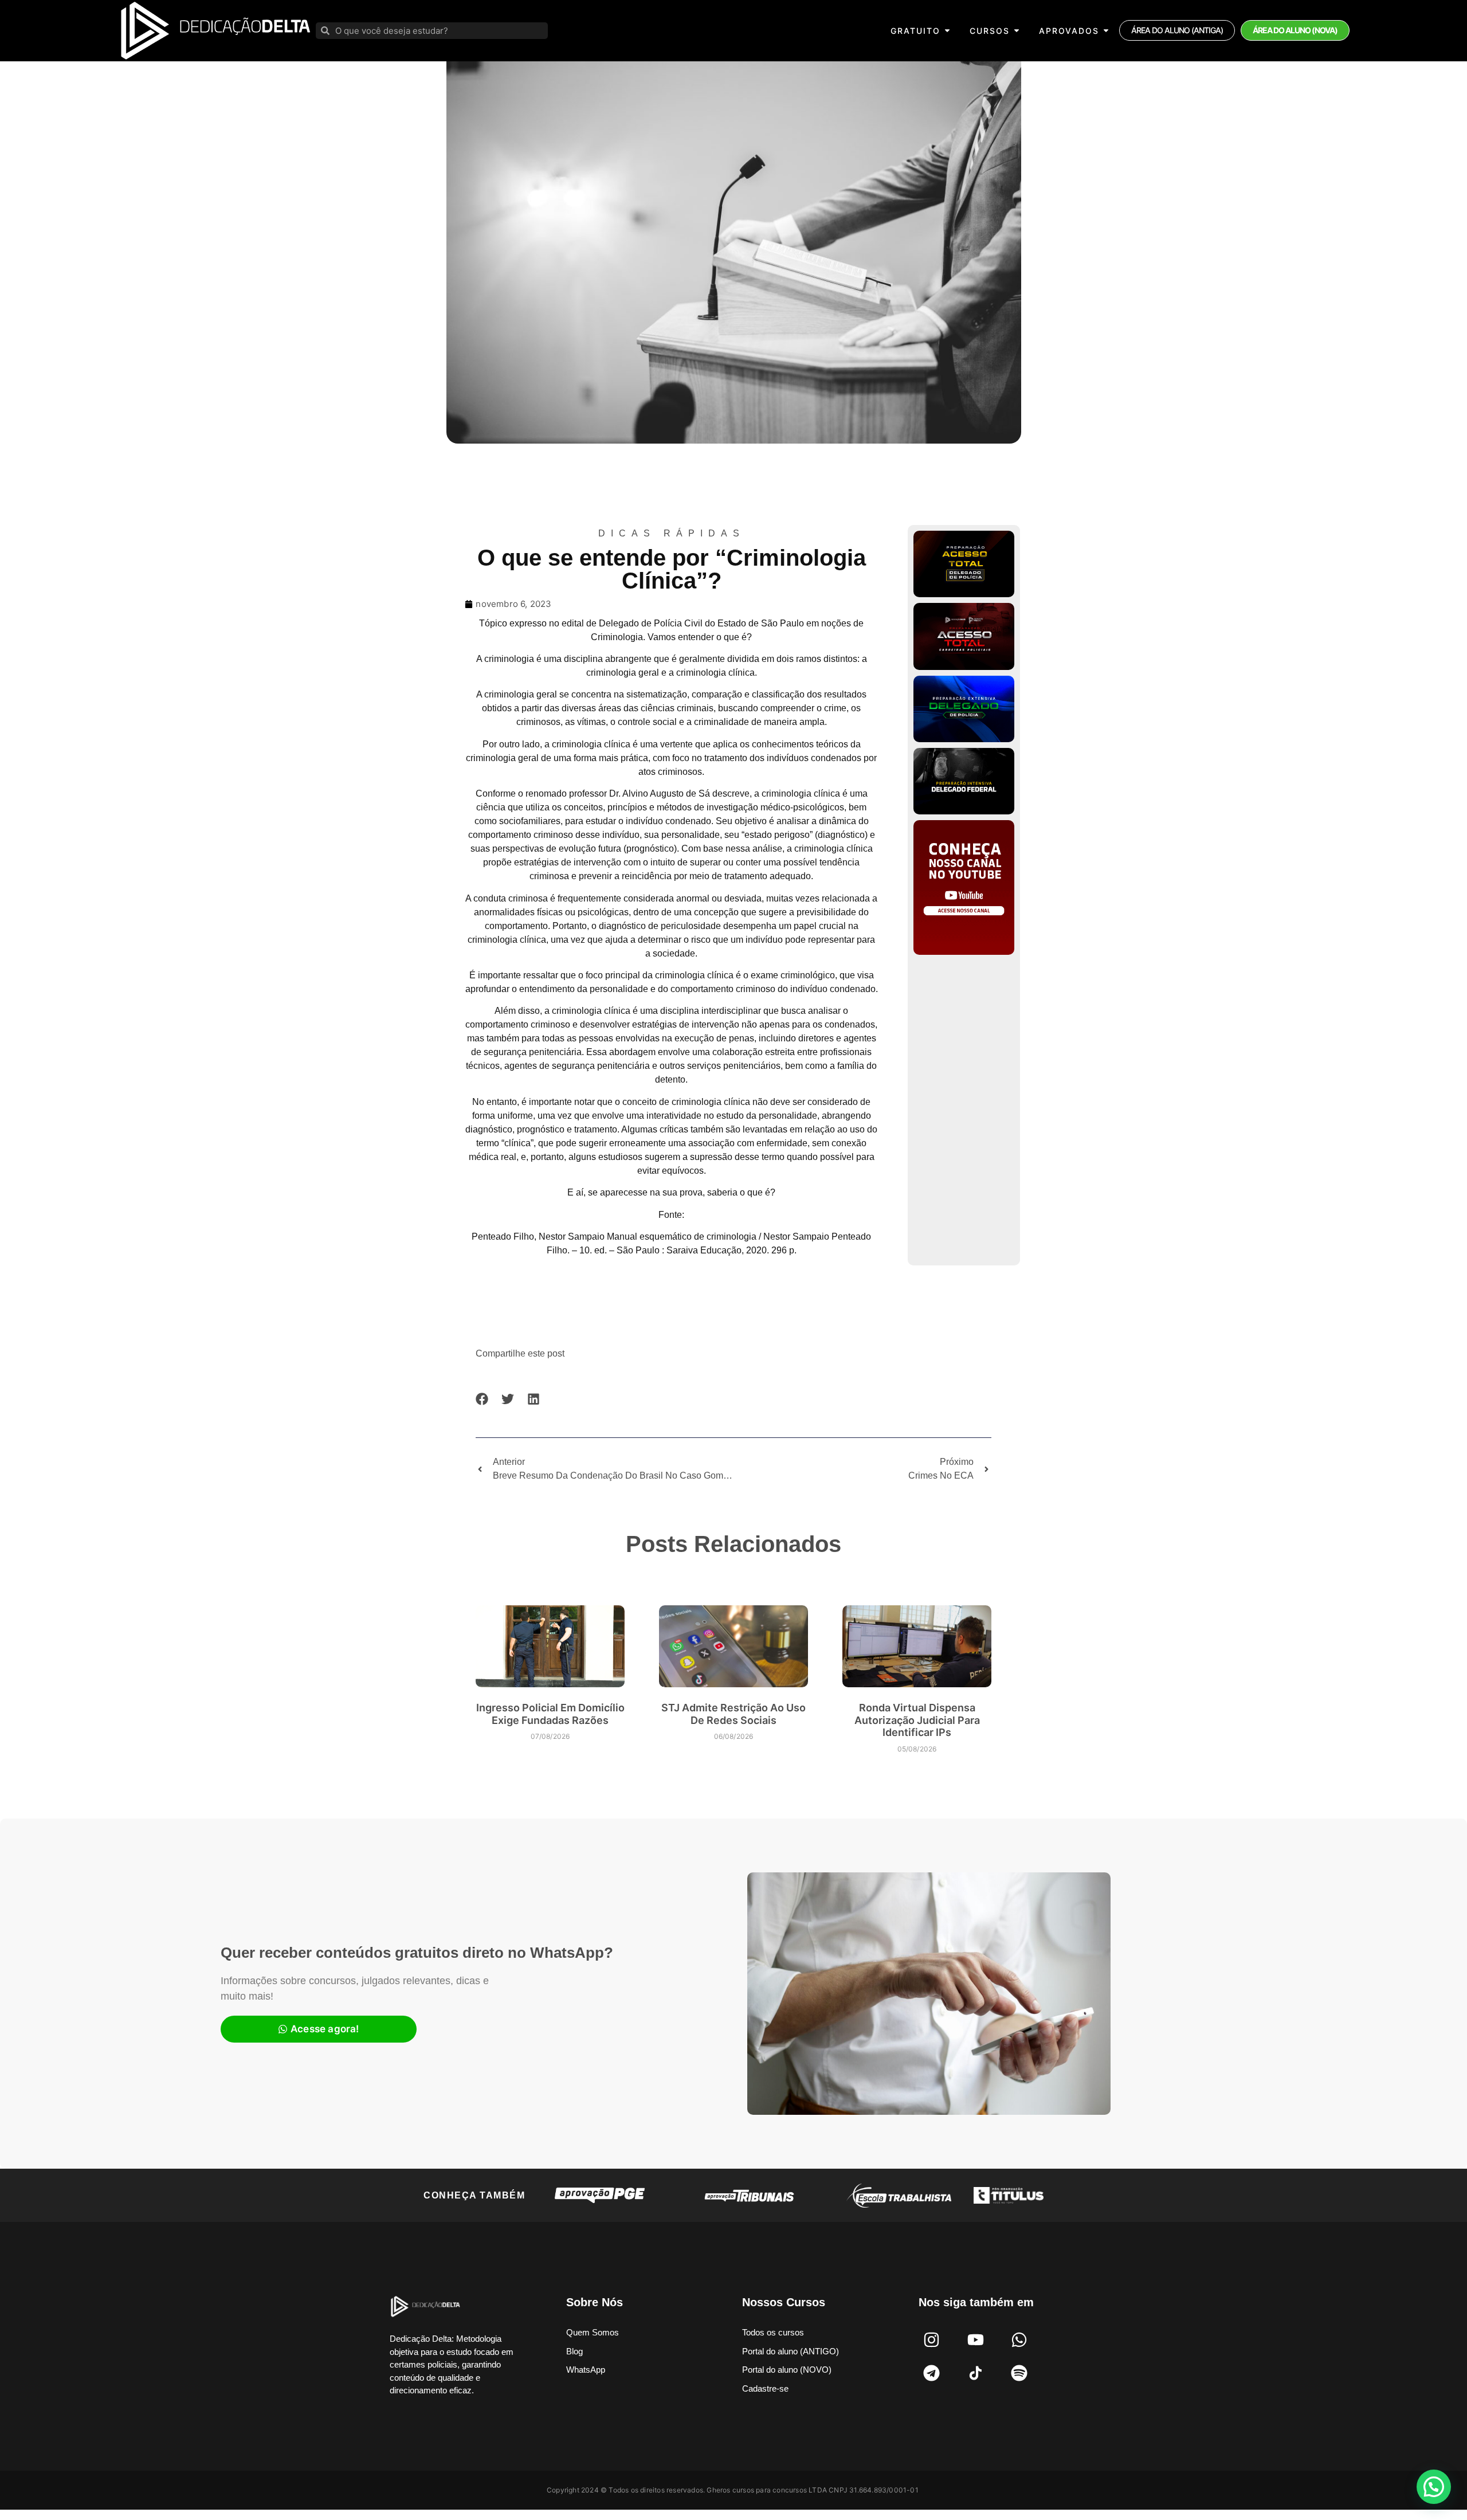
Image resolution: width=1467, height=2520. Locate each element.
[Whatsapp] (1019, 2339)
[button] (482, 1399)
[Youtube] (975, 2339)
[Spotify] (1019, 2373)
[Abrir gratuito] (947, 31)
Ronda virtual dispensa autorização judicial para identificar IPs (917, 1720)
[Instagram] (932, 2339)
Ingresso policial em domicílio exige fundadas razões (550, 1714)
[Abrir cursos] (1017, 31)
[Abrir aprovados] (1106, 31)
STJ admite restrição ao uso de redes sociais (733, 1714)
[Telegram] (932, 2373)
